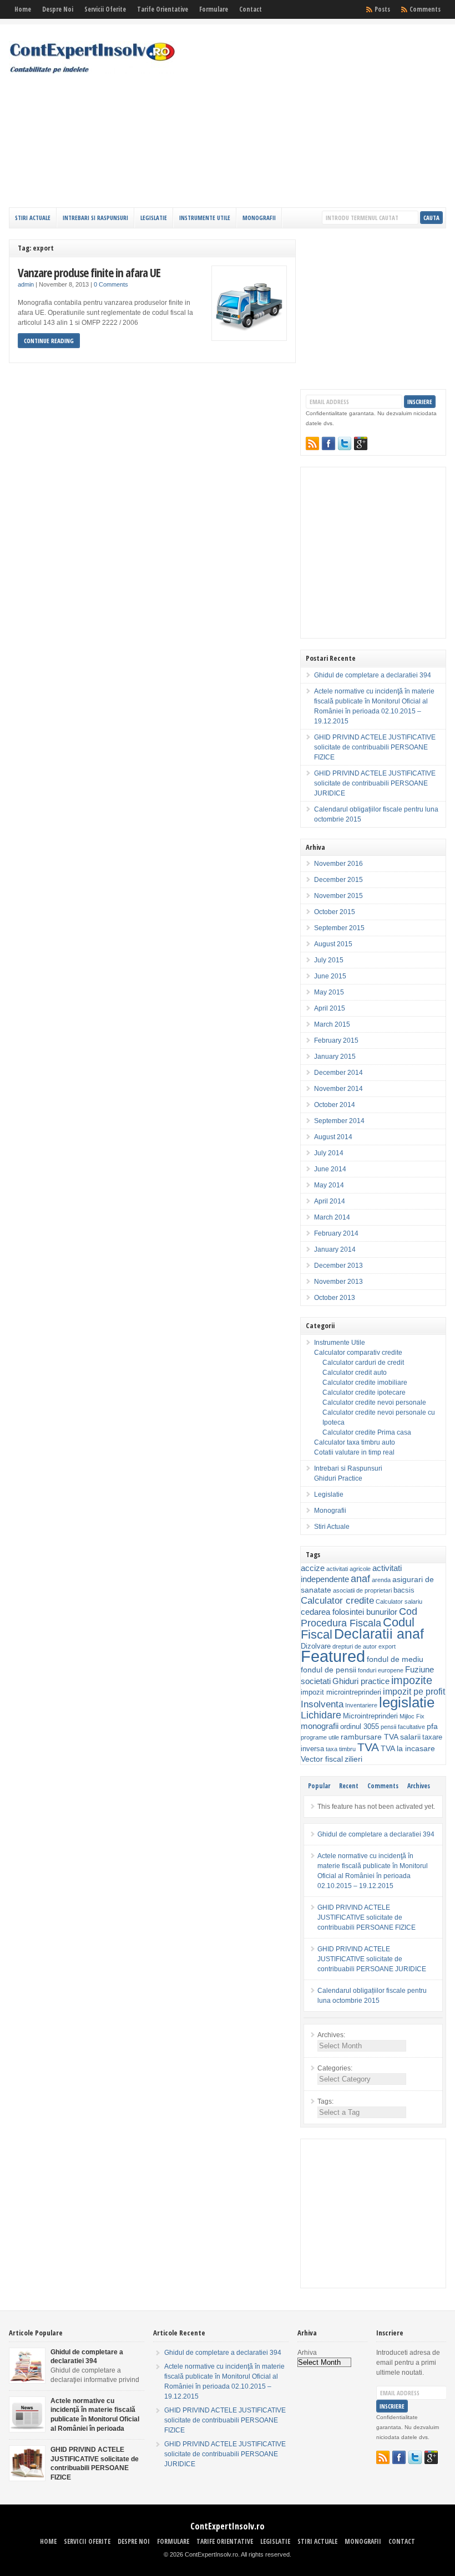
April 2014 (330, 1201)
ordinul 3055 (360, 1727)
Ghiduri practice (361, 1681)
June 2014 (330, 1169)
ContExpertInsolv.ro (228, 2526)
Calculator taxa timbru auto (355, 1442)
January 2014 (335, 1249)
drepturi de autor (355, 1646)
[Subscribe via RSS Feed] (312, 443)
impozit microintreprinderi (341, 1692)
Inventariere (361, 1705)
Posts (382, 9)
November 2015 (338, 896)
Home (23, 9)
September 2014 (339, 1121)
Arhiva (307, 2353)
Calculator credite (337, 1600)
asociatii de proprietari (362, 1590)
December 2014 (338, 1073)
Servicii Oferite (105, 9)
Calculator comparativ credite (358, 1353)
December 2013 (338, 1266)
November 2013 (338, 1282)
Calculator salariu (399, 1601)
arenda (381, 1580)
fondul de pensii (328, 1670)
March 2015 (332, 1024)
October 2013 (335, 1298)
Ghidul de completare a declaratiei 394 (373, 675)
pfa (432, 1726)
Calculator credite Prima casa (367, 1432)
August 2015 (333, 944)
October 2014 (335, 1105)
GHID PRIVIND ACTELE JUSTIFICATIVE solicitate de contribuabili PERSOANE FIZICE (375, 747)
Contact (251, 9)
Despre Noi (58, 9)
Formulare (214, 9)
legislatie (407, 1702)
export (387, 1646)
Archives (419, 1786)
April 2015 (330, 1008)
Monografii (259, 218)
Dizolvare (316, 1646)
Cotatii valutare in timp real (354, 1452)
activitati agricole (348, 1569)
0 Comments (111, 284)
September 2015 (339, 928)
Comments (425, 9)
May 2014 (329, 1185)
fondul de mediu (395, 1659)
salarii (410, 1737)
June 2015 (330, 976)
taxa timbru (341, 1749)
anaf (360, 1578)
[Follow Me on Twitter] (345, 443)
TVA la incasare (408, 1748)
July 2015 (329, 960)
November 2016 (338, 864)
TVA (368, 1747)
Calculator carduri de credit (363, 1363)
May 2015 (329, 992)
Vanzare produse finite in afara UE (89, 272)
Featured (333, 1656)
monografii (320, 1726)
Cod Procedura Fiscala (359, 1617)
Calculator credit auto (355, 1373)
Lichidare (321, 1715)
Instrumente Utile (205, 218)
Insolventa (322, 1704)
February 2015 (336, 1040)
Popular (319, 1786)
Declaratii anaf (379, 1634)
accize (313, 1568)
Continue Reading (49, 341)
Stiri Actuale (33, 218)
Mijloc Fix (412, 1716)
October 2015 (335, 912)
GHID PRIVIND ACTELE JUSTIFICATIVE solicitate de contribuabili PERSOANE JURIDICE (375, 783)
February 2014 (336, 1233)
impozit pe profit (414, 1692)
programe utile (320, 1737)
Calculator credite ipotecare (364, 1392)
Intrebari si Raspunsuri (95, 218)
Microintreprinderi (370, 1716)
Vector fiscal (322, 1759)
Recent (349, 1786)
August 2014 (333, 1137)
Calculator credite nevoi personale (374, 1402)
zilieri (353, 1759)
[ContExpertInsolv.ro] (92, 72)
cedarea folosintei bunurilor (349, 1612)
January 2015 (335, 1057)
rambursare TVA (370, 1737)
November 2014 (338, 1089)
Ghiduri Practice (338, 1478)
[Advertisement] (343, 119)
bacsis (404, 1590)
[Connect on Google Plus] (361, 443)
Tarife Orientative (163, 9)
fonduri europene (381, 1670)
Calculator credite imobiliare (365, 1383)
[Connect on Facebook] (328, 443)
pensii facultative (403, 1727)
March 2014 (332, 1217)
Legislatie (154, 218)
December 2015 (338, 880)
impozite (412, 1680)
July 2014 (329, 1153)
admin (26, 284)
